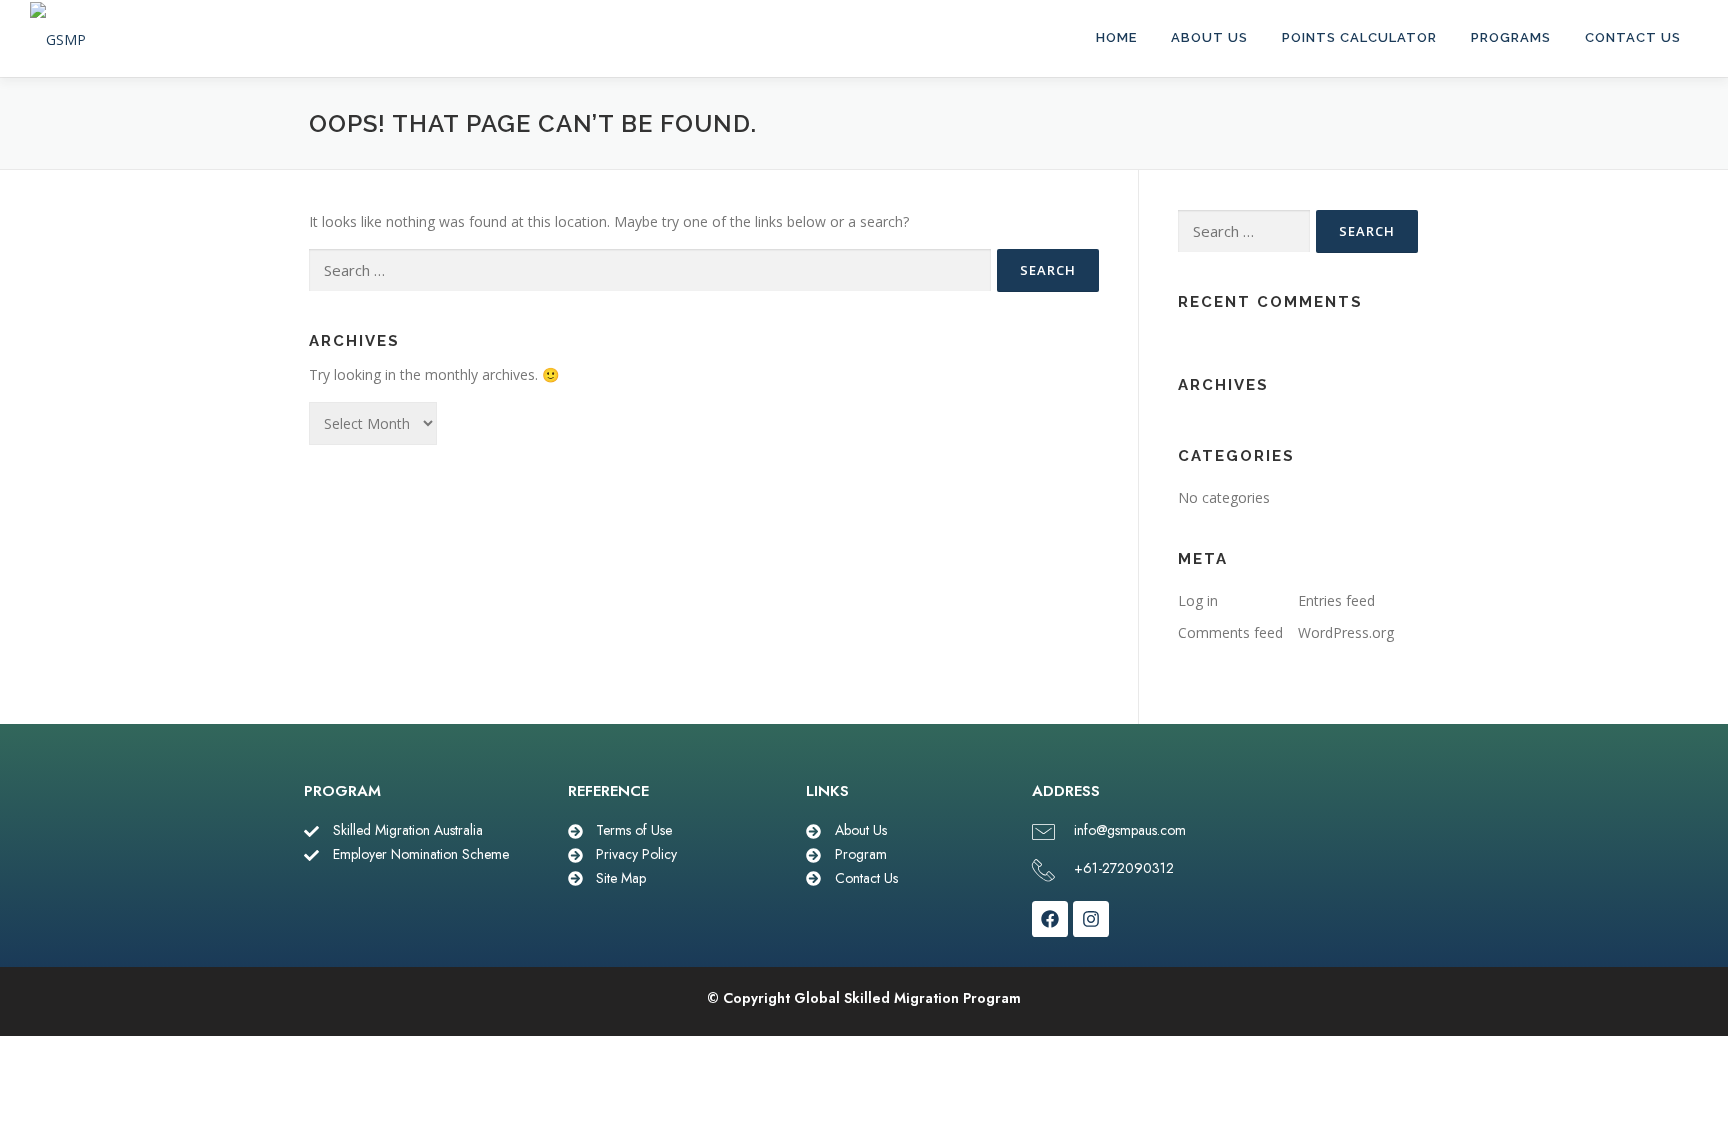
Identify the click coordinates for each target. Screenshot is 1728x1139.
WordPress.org (1346, 632)
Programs (1511, 37)
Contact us (1633, 37)
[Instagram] (1091, 919)
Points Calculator (1359, 37)
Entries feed (1336, 600)
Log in (1198, 600)
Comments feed (1230, 632)
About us (1209, 37)
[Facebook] (1050, 919)
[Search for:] (650, 270)
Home (1116, 37)
